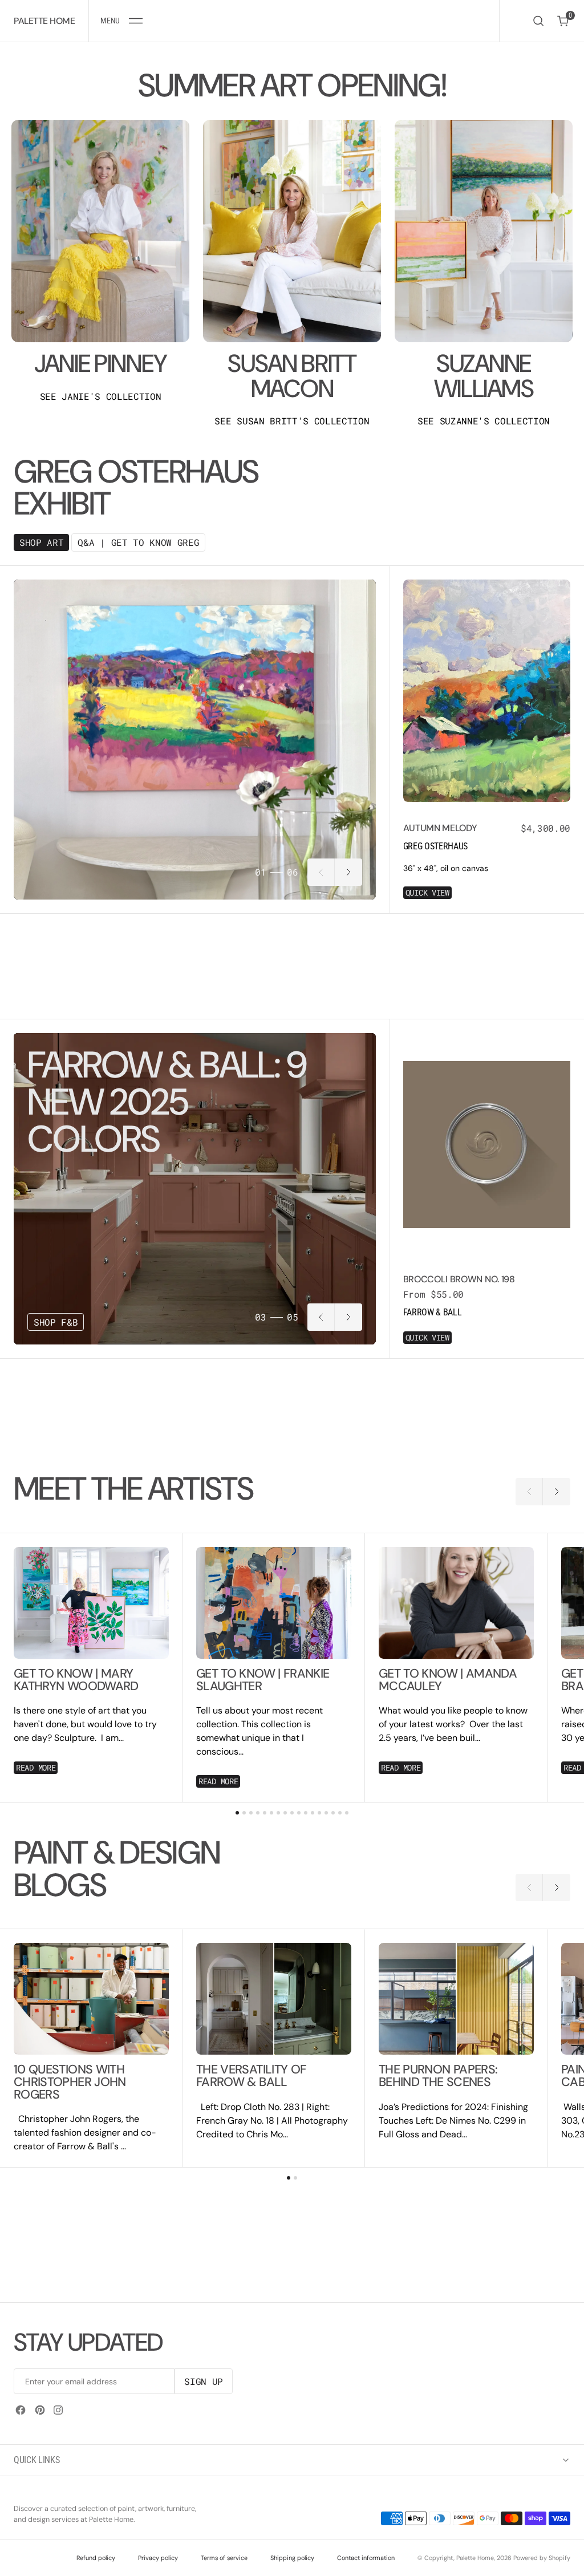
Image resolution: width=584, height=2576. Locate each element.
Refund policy (96, 2558)
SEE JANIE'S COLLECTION (101, 396)
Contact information (366, 2558)
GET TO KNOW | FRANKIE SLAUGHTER (263, 1680)
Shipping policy (292, 2558)
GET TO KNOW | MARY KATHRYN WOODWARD (76, 1680)
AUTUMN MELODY (440, 828)
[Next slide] (348, 872)
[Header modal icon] (136, 21)
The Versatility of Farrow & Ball (251, 2076)
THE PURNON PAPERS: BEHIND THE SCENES (438, 2076)
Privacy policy (158, 2558)
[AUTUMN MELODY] (487, 855)
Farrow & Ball (433, 1312)
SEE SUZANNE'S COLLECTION (484, 421)
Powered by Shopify (542, 2558)
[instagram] (58, 2410)
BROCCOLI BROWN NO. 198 (459, 1279)
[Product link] (487, 691)
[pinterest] (40, 2410)
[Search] (538, 21)
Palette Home (475, 2558)
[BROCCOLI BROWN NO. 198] (487, 1305)
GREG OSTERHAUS (436, 846)
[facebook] (21, 2410)
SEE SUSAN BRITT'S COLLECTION (292, 421)
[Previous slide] (321, 872)
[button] (121, 21)
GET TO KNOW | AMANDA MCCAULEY (448, 1680)
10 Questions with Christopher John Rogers (70, 2082)
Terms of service (224, 2558)
